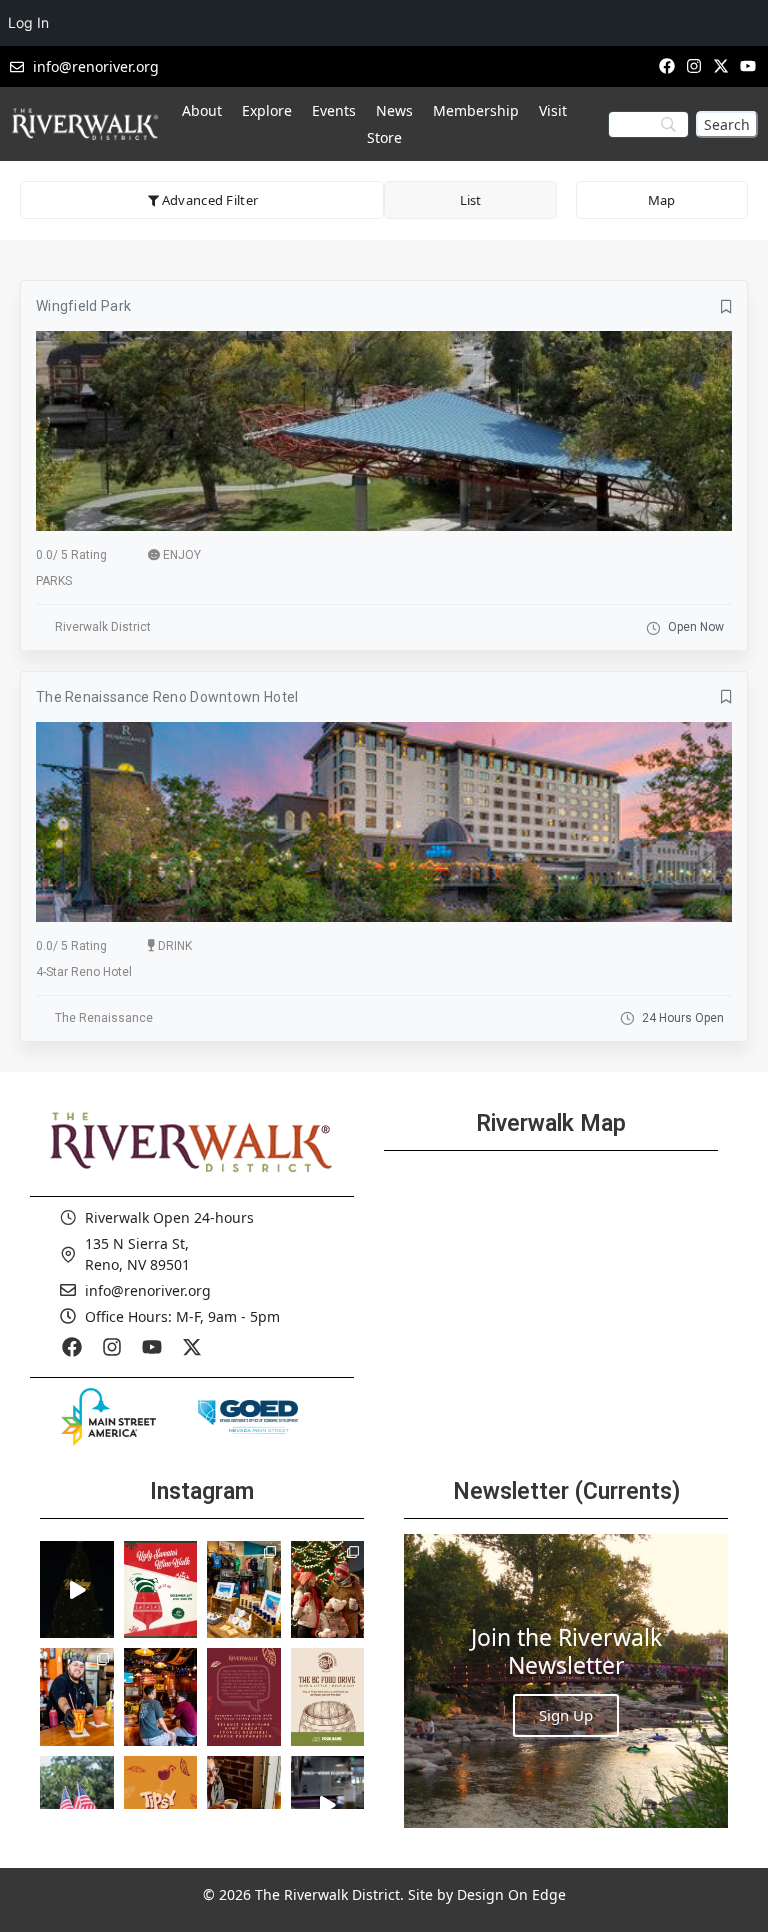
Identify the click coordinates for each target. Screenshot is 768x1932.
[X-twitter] (721, 65)
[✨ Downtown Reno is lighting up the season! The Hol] (328, 1590)
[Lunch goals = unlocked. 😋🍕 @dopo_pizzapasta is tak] (328, 1805)
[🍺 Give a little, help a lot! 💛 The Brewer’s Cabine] (328, 1697)
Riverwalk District (103, 627)
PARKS (54, 581)
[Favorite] (726, 307)
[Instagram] (693, 65)
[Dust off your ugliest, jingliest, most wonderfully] (161, 1590)
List (470, 200)
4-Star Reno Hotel (84, 972)
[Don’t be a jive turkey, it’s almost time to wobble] (244, 1697)
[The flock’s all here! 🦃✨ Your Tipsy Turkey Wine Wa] (161, 1805)
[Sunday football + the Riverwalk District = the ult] (161, 1697)
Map (661, 200)
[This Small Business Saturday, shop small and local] (244, 1590)
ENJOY (182, 555)
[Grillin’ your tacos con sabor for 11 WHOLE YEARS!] (77, 1697)
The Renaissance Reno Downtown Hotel (167, 697)
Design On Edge (511, 1894)
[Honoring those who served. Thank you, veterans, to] (77, 1805)
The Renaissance (104, 1018)
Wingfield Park (83, 306)
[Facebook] (666, 65)
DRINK (175, 946)
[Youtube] (748, 65)
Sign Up (566, 1715)
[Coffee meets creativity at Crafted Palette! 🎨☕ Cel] (244, 1805)
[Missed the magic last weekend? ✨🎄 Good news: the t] (77, 1590)
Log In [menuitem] (28, 22)
